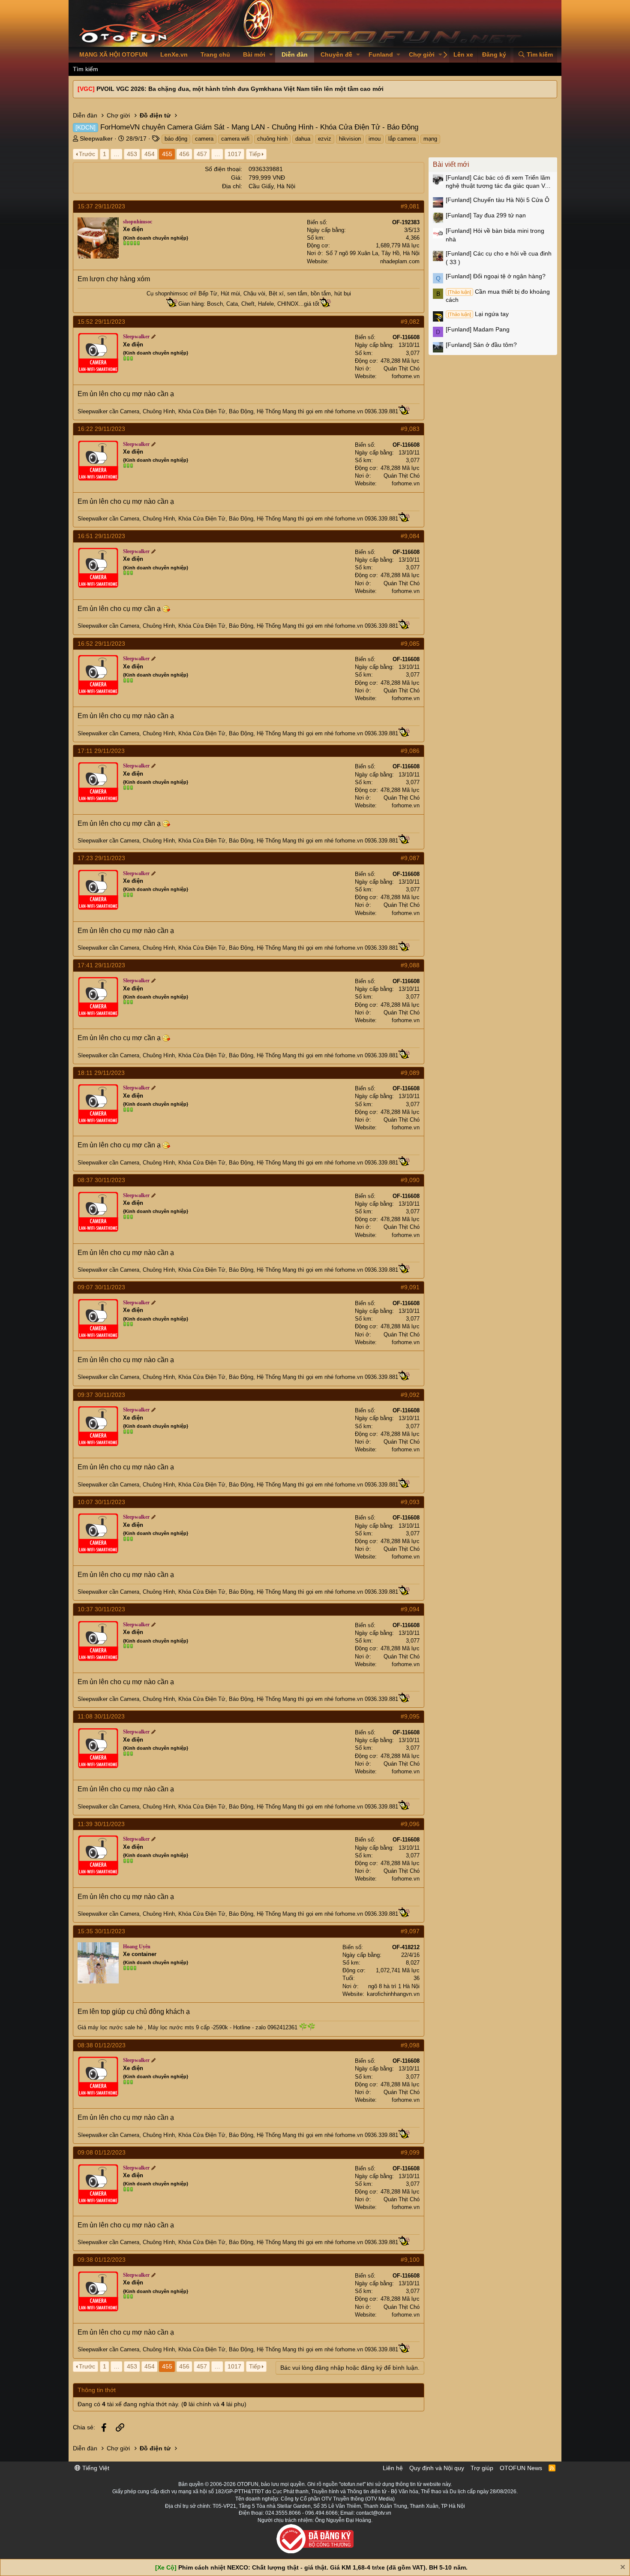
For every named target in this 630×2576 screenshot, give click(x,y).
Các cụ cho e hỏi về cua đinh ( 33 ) (499, 258)
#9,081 (410, 206)
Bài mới (254, 54)
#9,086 (410, 751)
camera (204, 139)
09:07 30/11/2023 (101, 1287)
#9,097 (410, 1931)
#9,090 (410, 1180)
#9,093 (410, 1502)
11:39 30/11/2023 (101, 1824)
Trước (87, 154)
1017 (234, 154)
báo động (176, 139)
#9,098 (410, 2045)
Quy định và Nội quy (437, 2468)
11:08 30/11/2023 (101, 1716)
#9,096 (410, 1824)
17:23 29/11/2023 (101, 858)
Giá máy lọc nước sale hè (110, 2027)
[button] (271, 55)
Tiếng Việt (95, 2468)
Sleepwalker (96, 138)
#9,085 (410, 644)
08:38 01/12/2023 (102, 2045)
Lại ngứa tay (478, 314)
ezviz (325, 139)
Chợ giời (422, 54)
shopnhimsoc (172, 293)
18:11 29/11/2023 (101, 1073)
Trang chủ (215, 54)
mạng (430, 139)
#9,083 (410, 429)
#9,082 (410, 322)
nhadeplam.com (400, 261)
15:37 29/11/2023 (101, 206)
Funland (381, 54)
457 (202, 154)
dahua (303, 139)
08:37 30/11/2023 (101, 1180)
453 (132, 154)
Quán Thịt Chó (402, 369)
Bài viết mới (451, 164)
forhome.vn (406, 376)
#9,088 (410, 965)
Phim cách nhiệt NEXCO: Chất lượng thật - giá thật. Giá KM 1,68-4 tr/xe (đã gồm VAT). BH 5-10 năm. (323, 2567)
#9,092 (410, 1395)
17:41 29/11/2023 (101, 965)
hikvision (350, 139)
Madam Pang (478, 329)
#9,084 (410, 536)
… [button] (117, 154)
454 (150, 154)
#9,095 (410, 1716)
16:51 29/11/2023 (101, 536)
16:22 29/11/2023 (101, 429)
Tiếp (255, 154)
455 (167, 154)
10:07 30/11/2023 (101, 1502)
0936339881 (266, 169)
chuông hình (272, 139)
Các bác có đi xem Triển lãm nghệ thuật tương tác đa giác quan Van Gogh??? (499, 182)
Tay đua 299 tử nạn (486, 215)
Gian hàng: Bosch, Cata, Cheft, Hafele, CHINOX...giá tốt (249, 304)
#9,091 (410, 1287)
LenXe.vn (174, 54)
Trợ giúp (482, 2468)
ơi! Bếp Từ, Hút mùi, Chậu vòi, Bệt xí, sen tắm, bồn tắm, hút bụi (270, 293)
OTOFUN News (521, 2468)
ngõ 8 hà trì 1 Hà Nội (394, 1986)
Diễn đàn (295, 54)
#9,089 (410, 1073)
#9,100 (410, 2260)
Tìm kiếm (85, 69)
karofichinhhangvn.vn (393, 1994)
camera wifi (235, 139)
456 (184, 154)
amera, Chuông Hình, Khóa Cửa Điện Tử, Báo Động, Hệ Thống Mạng (211, 411)
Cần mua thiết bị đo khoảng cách (498, 296)
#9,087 (410, 858)
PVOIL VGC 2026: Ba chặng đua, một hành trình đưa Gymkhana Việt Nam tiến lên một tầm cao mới (240, 89)
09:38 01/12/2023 (102, 2260)
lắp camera (402, 139)
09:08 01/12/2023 (102, 2152)
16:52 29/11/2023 (101, 644)
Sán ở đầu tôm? (481, 345)
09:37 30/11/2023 (101, 1395)
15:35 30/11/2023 (101, 1931)
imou (375, 139)
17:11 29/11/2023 (101, 751)
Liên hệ (393, 2468)
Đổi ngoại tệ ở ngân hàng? (496, 276)
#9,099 (410, 2152)
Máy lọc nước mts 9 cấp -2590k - (190, 2027)
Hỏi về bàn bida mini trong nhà (495, 235)
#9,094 (410, 1609)
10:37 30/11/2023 (101, 1609)
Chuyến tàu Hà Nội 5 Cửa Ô (498, 200)
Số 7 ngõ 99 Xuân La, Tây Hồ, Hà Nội (373, 253)
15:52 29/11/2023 (101, 322)
